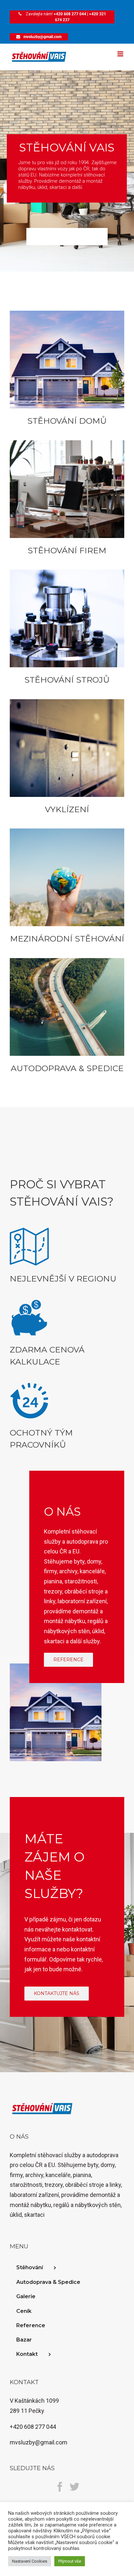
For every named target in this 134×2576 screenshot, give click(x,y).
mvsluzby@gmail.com (42, 37)
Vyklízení (67, 809)
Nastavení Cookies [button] (30, 2561)
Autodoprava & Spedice (67, 1068)
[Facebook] (60, 2487)
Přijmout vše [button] (70, 2561)
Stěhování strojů (67, 680)
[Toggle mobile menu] (121, 54)
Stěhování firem (67, 550)
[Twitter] (74, 2487)
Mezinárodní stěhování (67, 939)
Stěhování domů (67, 421)
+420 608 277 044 (70, 14)
